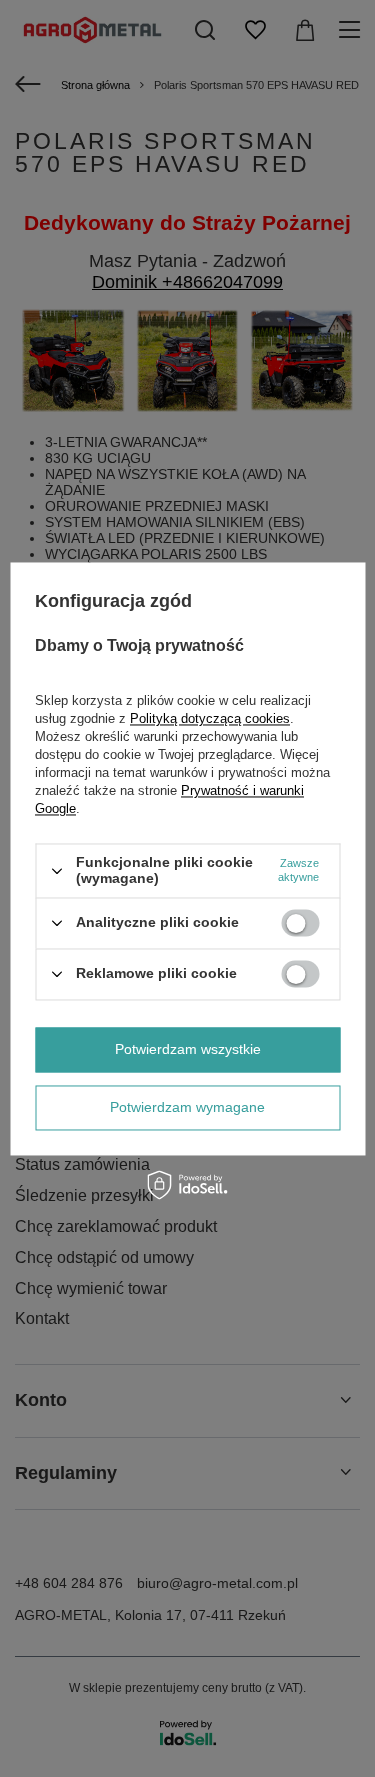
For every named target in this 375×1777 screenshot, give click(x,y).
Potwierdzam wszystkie (188, 1049)
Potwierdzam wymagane (187, 1107)
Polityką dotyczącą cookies (210, 719)
